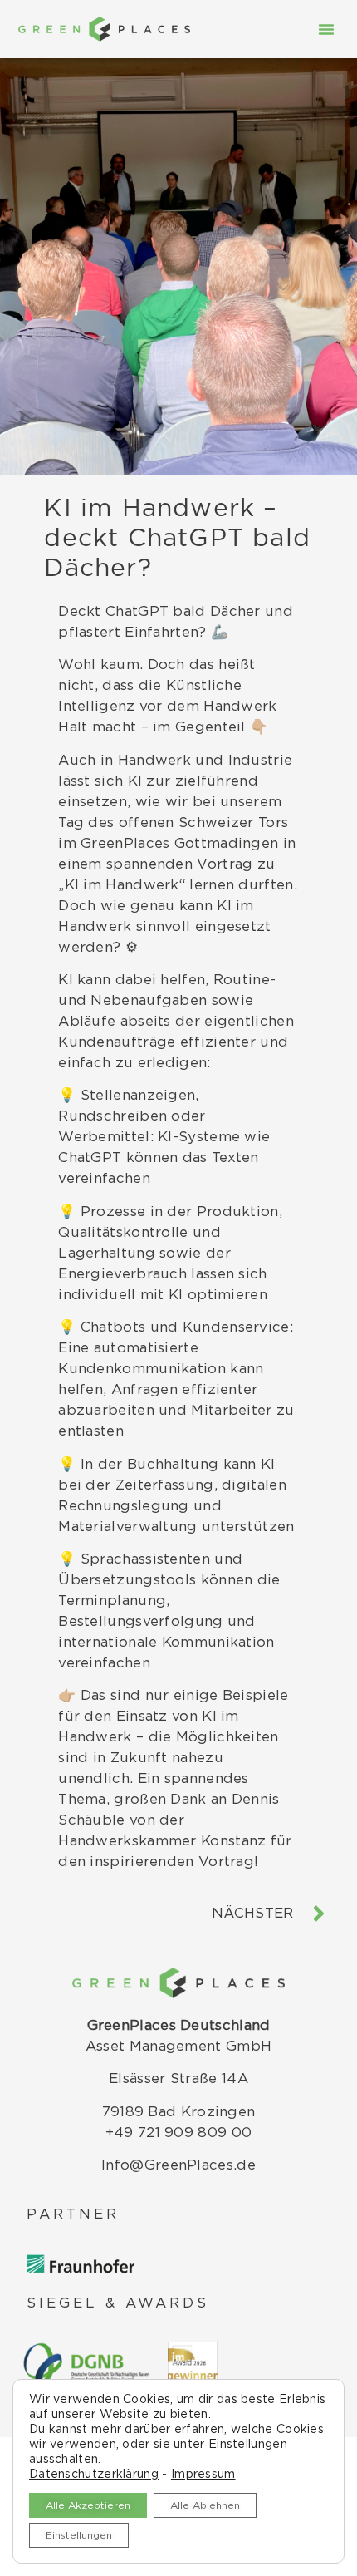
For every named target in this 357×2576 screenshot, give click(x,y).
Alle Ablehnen (205, 2505)
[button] (326, 29)
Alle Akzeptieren (88, 2505)
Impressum (203, 2475)
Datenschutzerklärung (94, 2475)
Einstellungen (79, 2535)
